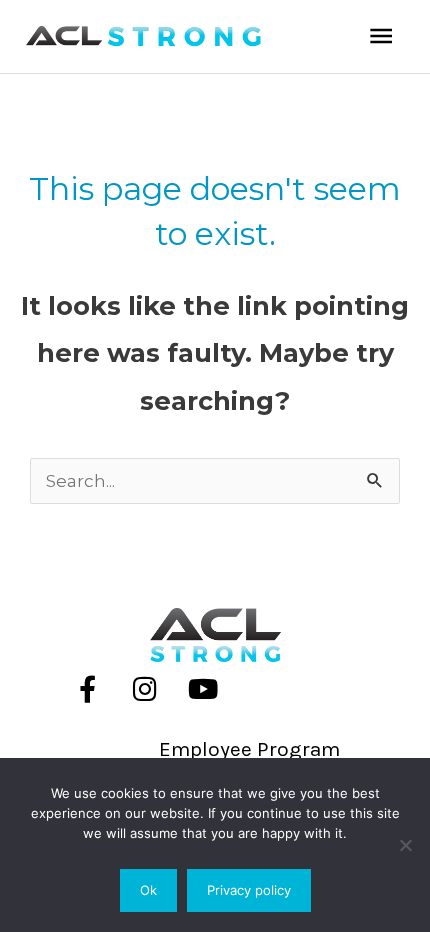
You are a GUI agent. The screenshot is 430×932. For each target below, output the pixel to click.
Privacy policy (249, 890)
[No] (405, 845)
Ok (148, 890)
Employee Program (249, 749)
